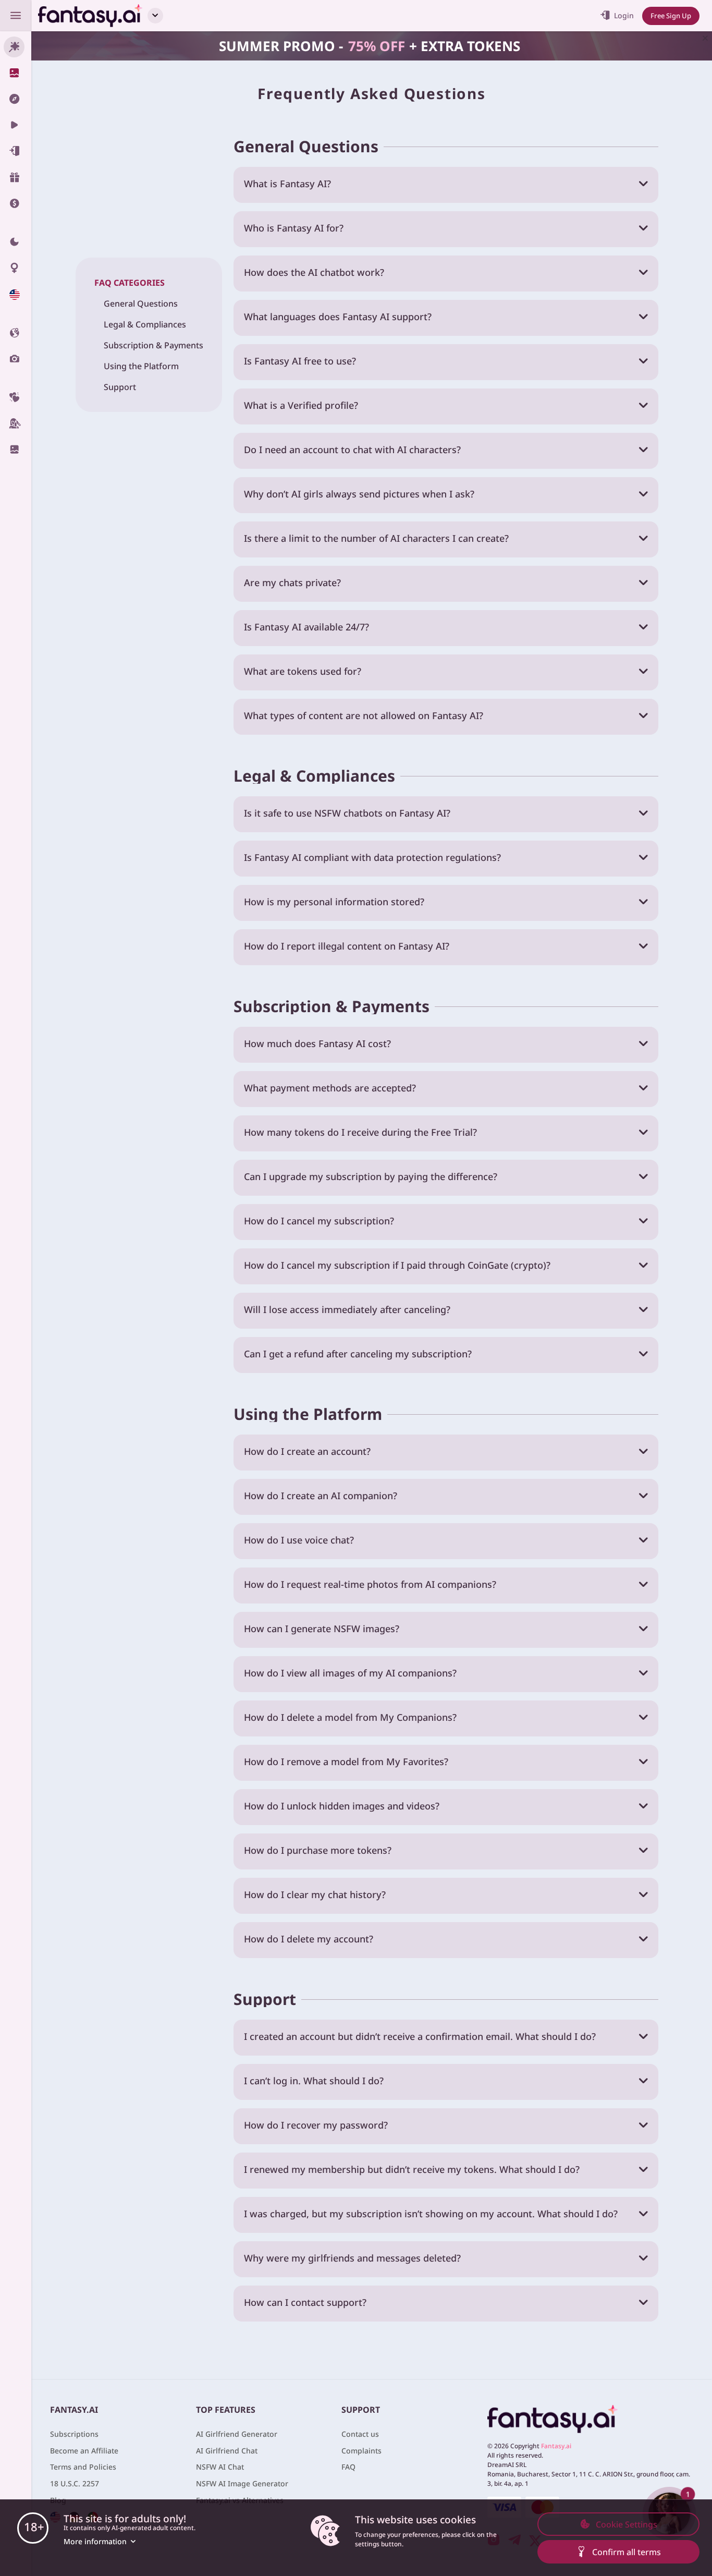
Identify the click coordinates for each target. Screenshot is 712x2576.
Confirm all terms (627, 2552)
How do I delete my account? (309, 1939)
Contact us (360, 2434)
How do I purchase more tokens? (318, 1850)
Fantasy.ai (556, 2446)
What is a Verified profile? (301, 405)
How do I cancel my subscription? (319, 1221)
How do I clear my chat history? (315, 1894)
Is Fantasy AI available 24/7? (306, 627)
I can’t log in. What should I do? (314, 2081)
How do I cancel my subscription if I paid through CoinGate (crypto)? (397, 1265)
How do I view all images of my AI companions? (350, 1673)
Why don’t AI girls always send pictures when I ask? (359, 494)
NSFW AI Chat (220, 2467)
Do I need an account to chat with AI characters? (352, 449)
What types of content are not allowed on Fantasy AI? (364, 715)
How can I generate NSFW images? (322, 1629)
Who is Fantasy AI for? (294, 228)
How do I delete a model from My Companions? (350, 1717)
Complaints (361, 2451)
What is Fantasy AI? (287, 184)
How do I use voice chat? (299, 1540)
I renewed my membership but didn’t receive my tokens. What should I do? (412, 2169)
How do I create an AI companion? (321, 1496)
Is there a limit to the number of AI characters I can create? (376, 538)
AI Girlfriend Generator (237, 2434)
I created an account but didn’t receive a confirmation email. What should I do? (420, 2036)
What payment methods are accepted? (330, 1088)
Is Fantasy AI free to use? (300, 361)
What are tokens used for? (303, 671)
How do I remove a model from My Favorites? (346, 1761)
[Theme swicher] (16, 242)
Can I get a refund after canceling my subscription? (358, 1354)
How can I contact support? (305, 2302)
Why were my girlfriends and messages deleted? (352, 2258)
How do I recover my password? (316, 2125)
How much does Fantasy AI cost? (317, 1043)
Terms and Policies (83, 2467)
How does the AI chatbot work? (314, 272)
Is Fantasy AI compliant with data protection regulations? (372, 857)
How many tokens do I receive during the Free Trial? (360, 1132)
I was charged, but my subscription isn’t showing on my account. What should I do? (431, 2214)
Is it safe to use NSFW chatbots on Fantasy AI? (347, 813)
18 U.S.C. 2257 (75, 2483)
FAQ (348, 2467)
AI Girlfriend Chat (227, 2451)
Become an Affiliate (84, 2451)
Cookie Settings (627, 2524)
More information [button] (95, 2541)
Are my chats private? (292, 582)
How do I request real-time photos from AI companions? (370, 1584)
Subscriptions (74, 2434)
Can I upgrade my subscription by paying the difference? (371, 1176)
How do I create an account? (307, 1451)
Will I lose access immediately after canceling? (347, 1309)
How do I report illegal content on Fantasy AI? (347, 946)
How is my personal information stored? (334, 902)
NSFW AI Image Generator (242, 2483)
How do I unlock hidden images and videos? (342, 1806)
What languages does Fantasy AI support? (338, 317)
